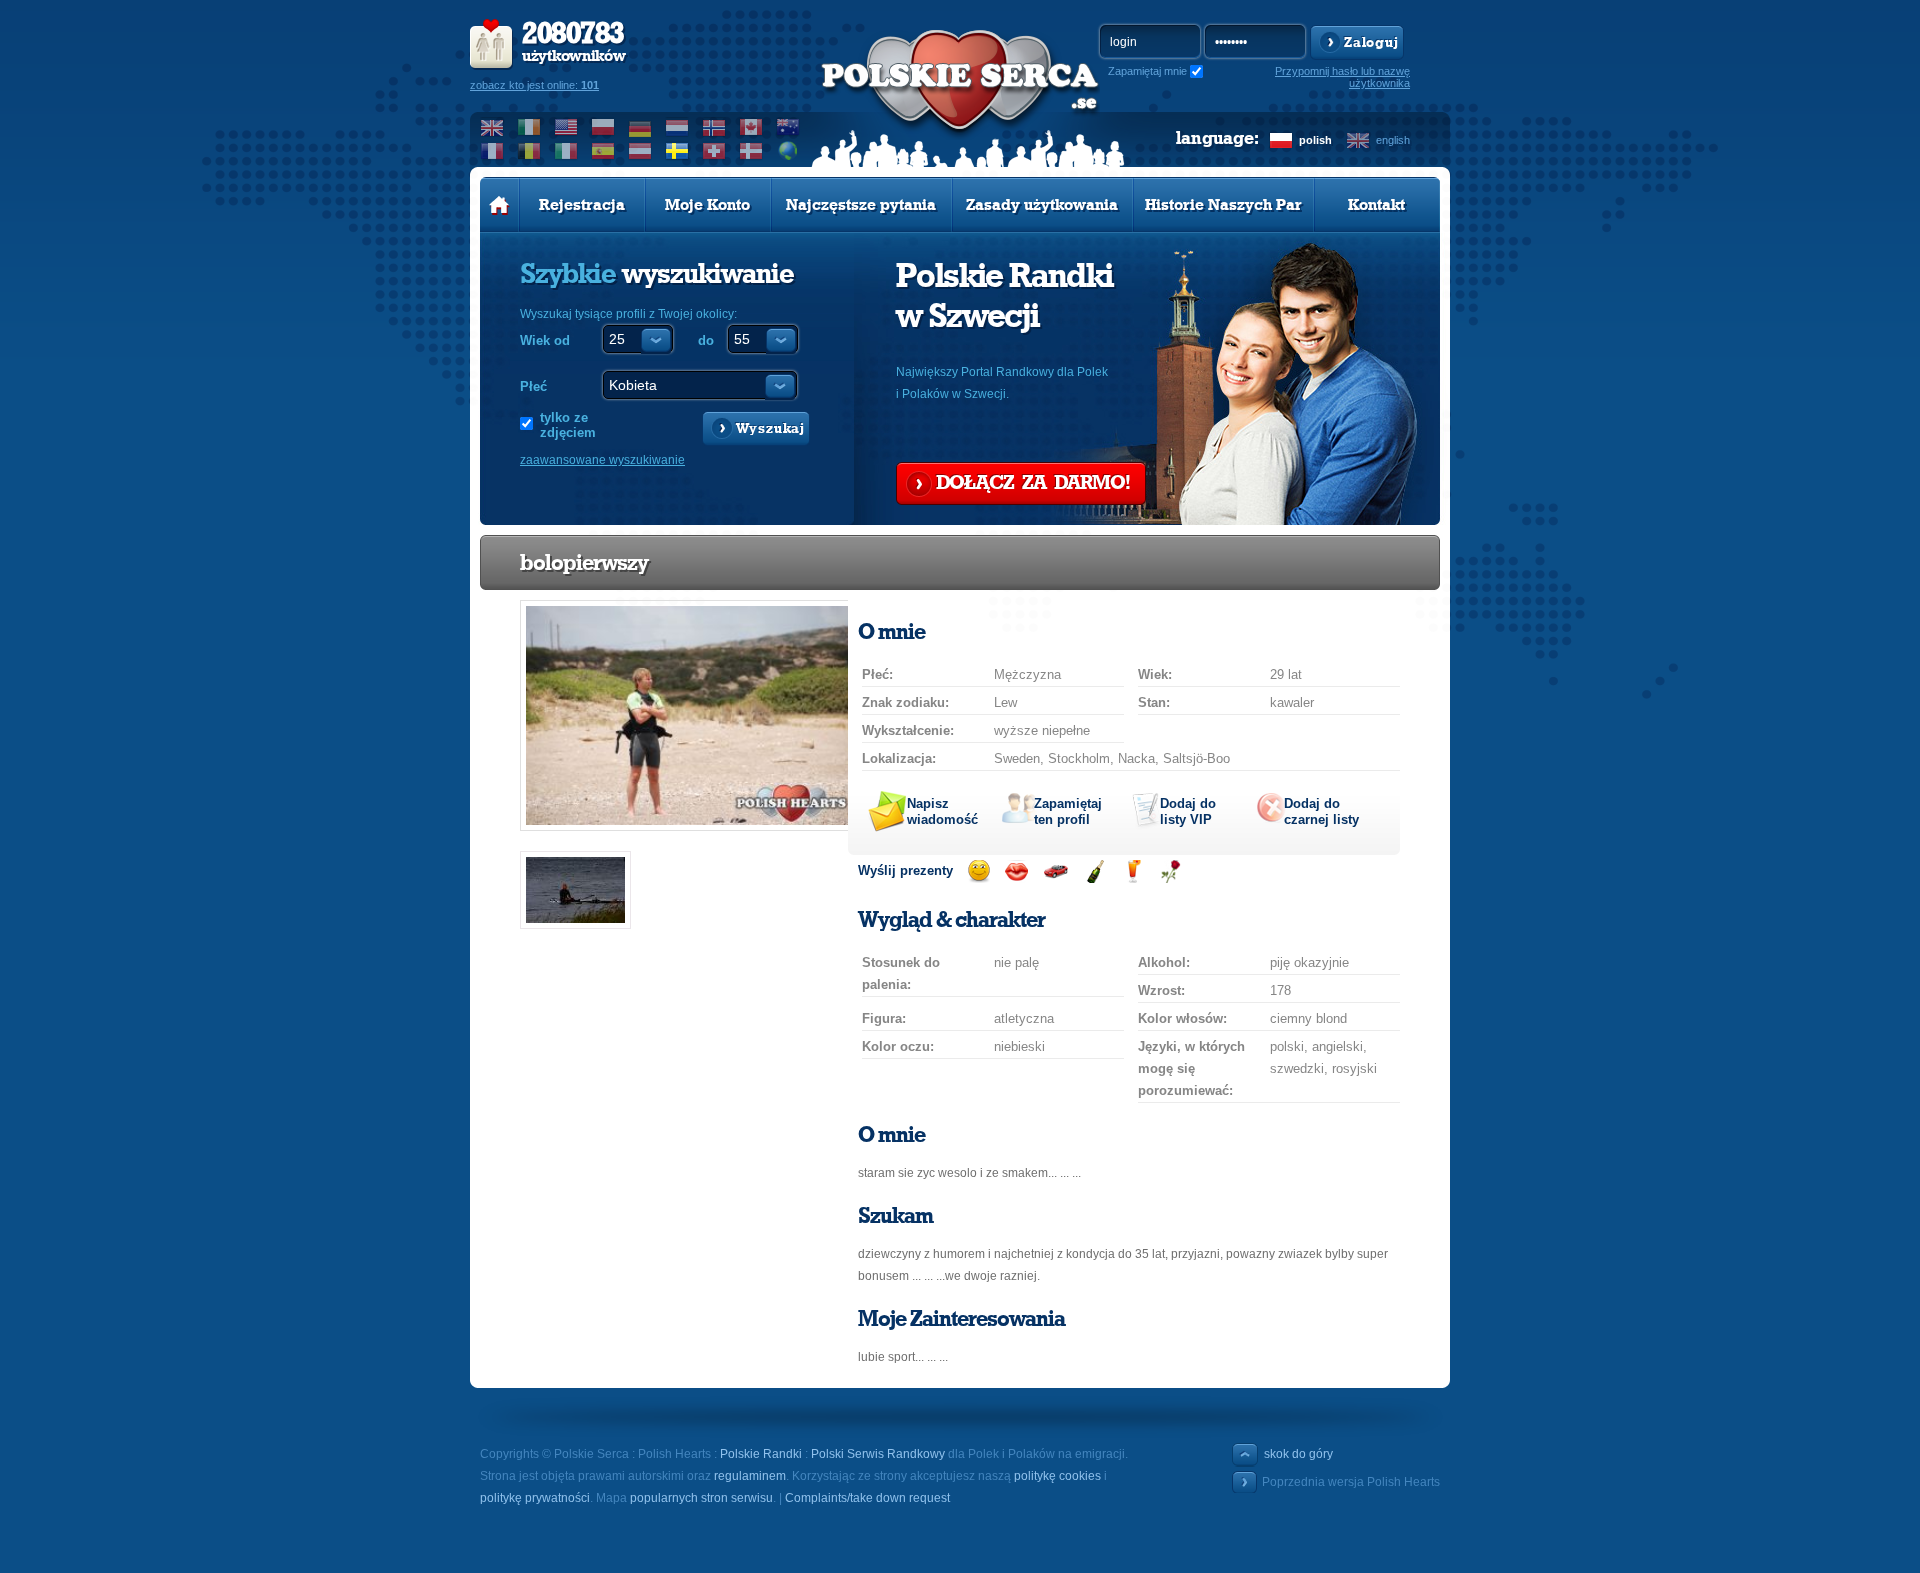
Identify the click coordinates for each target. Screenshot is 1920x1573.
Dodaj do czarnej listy (1321, 811)
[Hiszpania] (603, 151)
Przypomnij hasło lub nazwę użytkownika (1342, 77)
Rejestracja (582, 205)
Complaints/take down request (867, 1498)
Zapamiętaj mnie (1147, 71)
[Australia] (788, 127)
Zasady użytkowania (1042, 205)
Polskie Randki (761, 1454)
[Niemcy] (640, 127)
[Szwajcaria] (714, 151)
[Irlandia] (529, 127)
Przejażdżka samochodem (1055, 871)
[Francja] (492, 151)
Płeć (533, 386)
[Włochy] (566, 151)
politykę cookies (1057, 1476)
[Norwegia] (714, 127)
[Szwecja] (677, 151)
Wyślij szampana (1094, 871)
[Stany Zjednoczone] (566, 127)
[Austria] (640, 151)
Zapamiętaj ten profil (1068, 811)
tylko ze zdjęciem (568, 425)
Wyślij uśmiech (978, 871)
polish (1315, 140)
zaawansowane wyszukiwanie (602, 460)
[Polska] (603, 127)
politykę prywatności (535, 1498)
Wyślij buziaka (1016, 871)
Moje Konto (707, 205)
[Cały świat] (788, 151)
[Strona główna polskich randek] (499, 205)
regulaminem (750, 1476)
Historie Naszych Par (1223, 205)
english (1393, 140)
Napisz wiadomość (942, 811)
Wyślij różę (1170, 871)
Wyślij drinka (1132, 871)
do (706, 340)
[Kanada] (751, 127)
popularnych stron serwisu (701, 1498)
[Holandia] (677, 127)
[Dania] (751, 151)
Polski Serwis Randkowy (878, 1454)
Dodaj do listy (1188, 811)
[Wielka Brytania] (492, 127)
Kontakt (1376, 205)
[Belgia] (529, 151)
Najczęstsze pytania (861, 205)
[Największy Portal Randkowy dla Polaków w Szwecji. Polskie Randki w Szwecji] (960, 101)
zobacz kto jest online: (534, 85)
